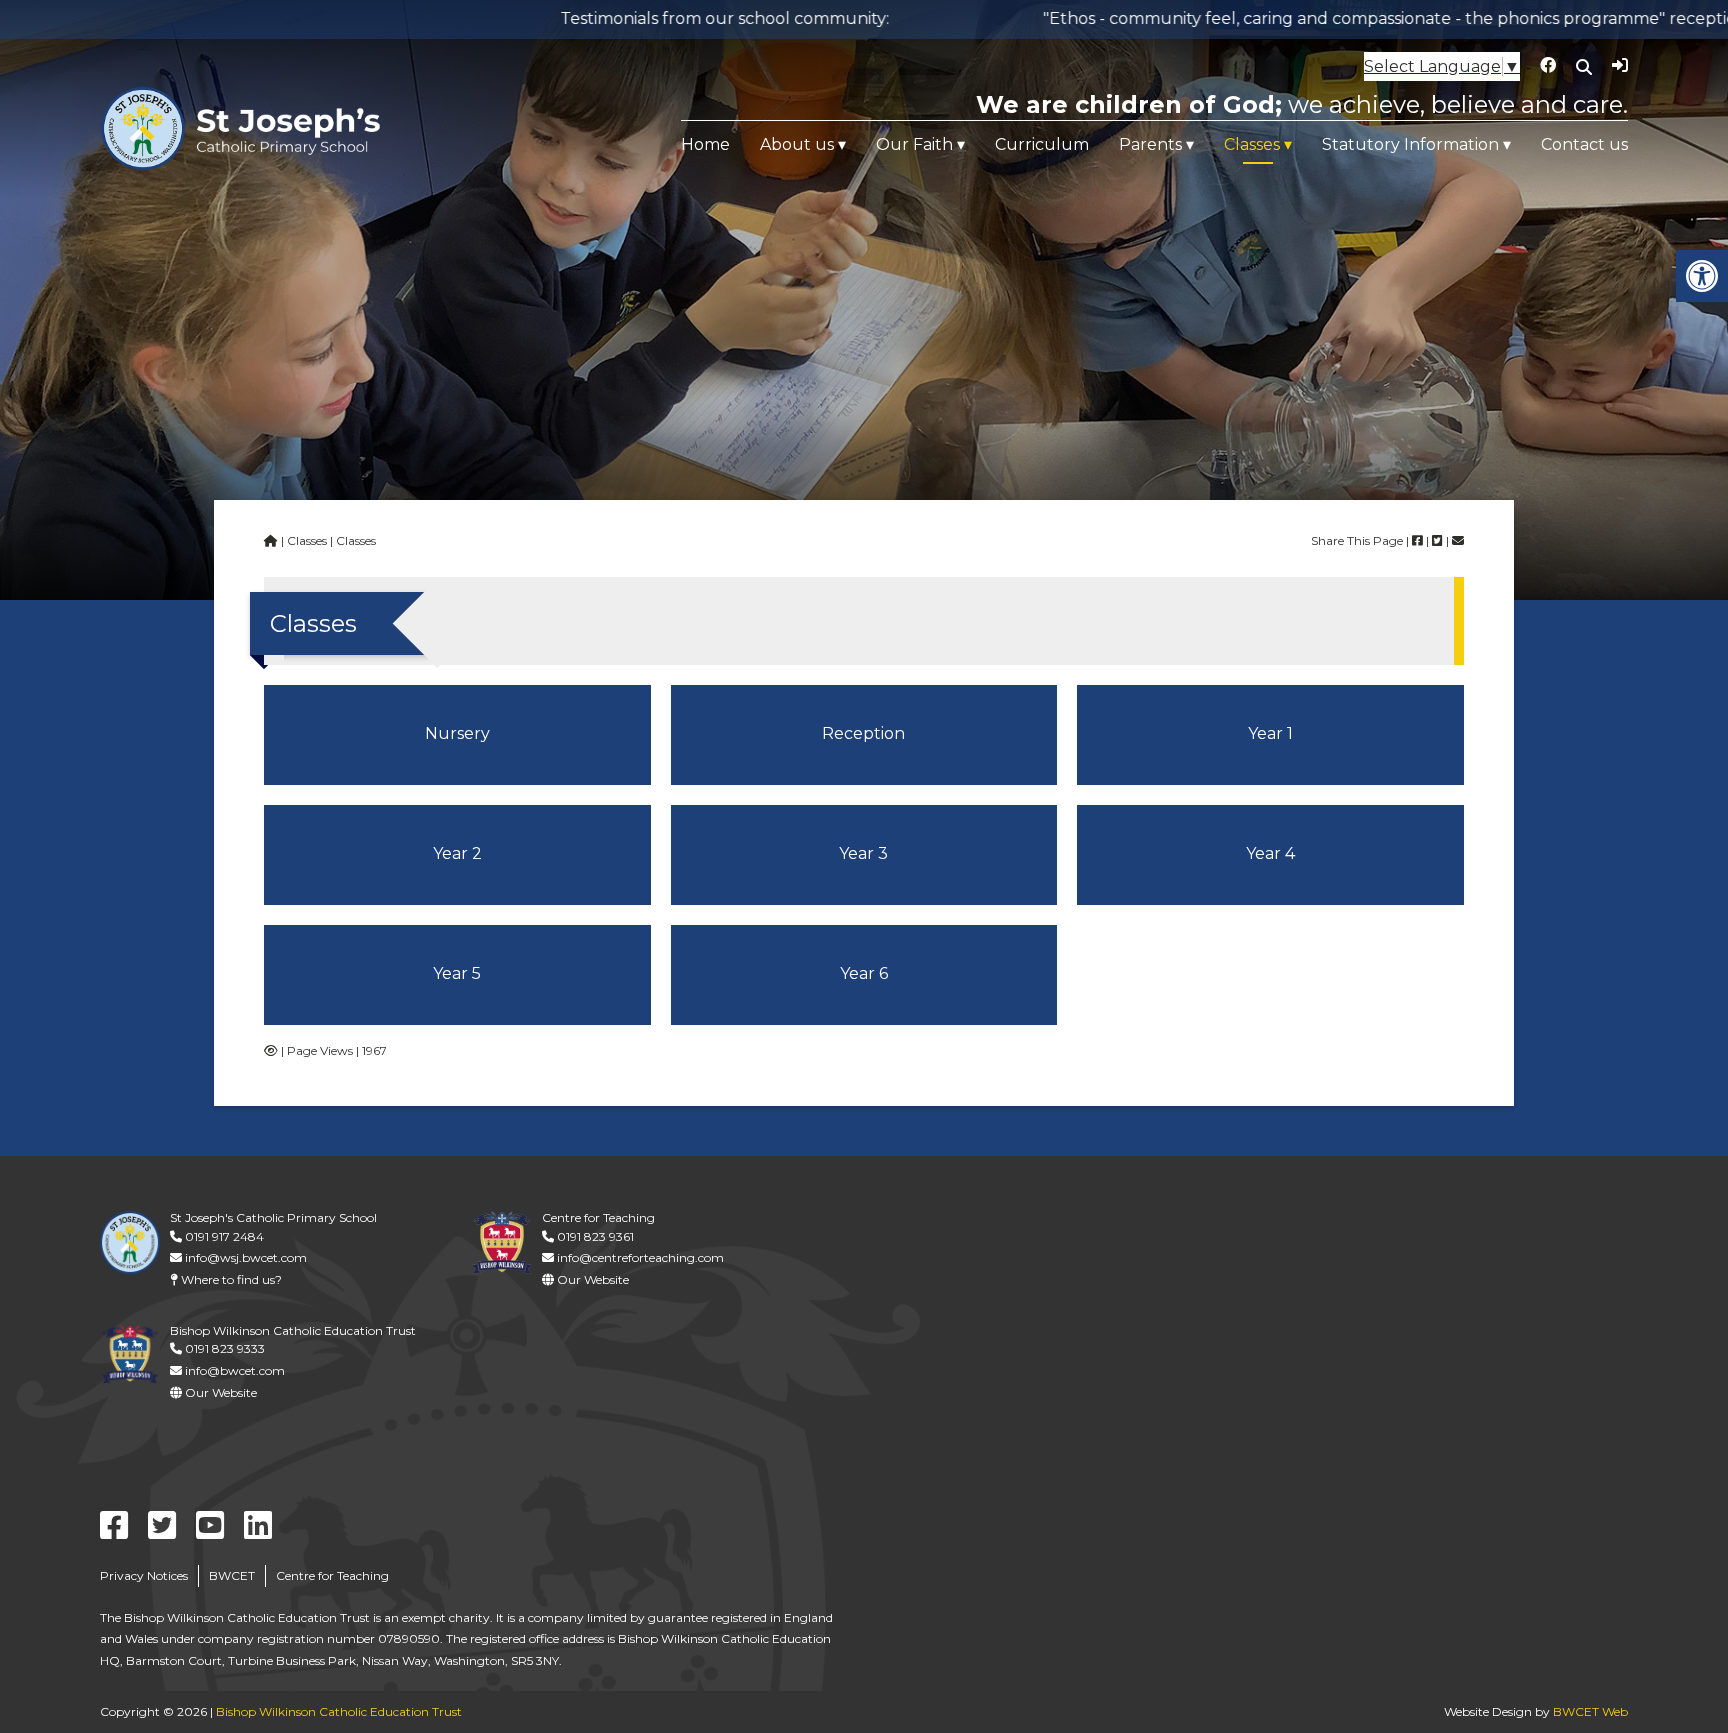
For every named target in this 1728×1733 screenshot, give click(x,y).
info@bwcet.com (233, 1370)
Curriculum (1042, 144)
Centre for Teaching (332, 1575)
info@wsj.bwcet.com (244, 1257)
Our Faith (914, 144)
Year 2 (457, 853)
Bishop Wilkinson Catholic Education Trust (339, 1711)
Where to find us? (230, 1279)
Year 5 (457, 973)
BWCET (232, 1575)
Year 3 (863, 853)
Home (705, 144)
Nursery (457, 733)
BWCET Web (1590, 1711)
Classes (1252, 144)
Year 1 (1270, 733)
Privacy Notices (144, 1575)
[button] (1702, 276)
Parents (1150, 144)
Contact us (1584, 144)
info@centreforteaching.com (639, 1257)
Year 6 (864, 973)
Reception (863, 733)
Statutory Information (1410, 144)
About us (797, 144)
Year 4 (1270, 853)
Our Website (591, 1279)
